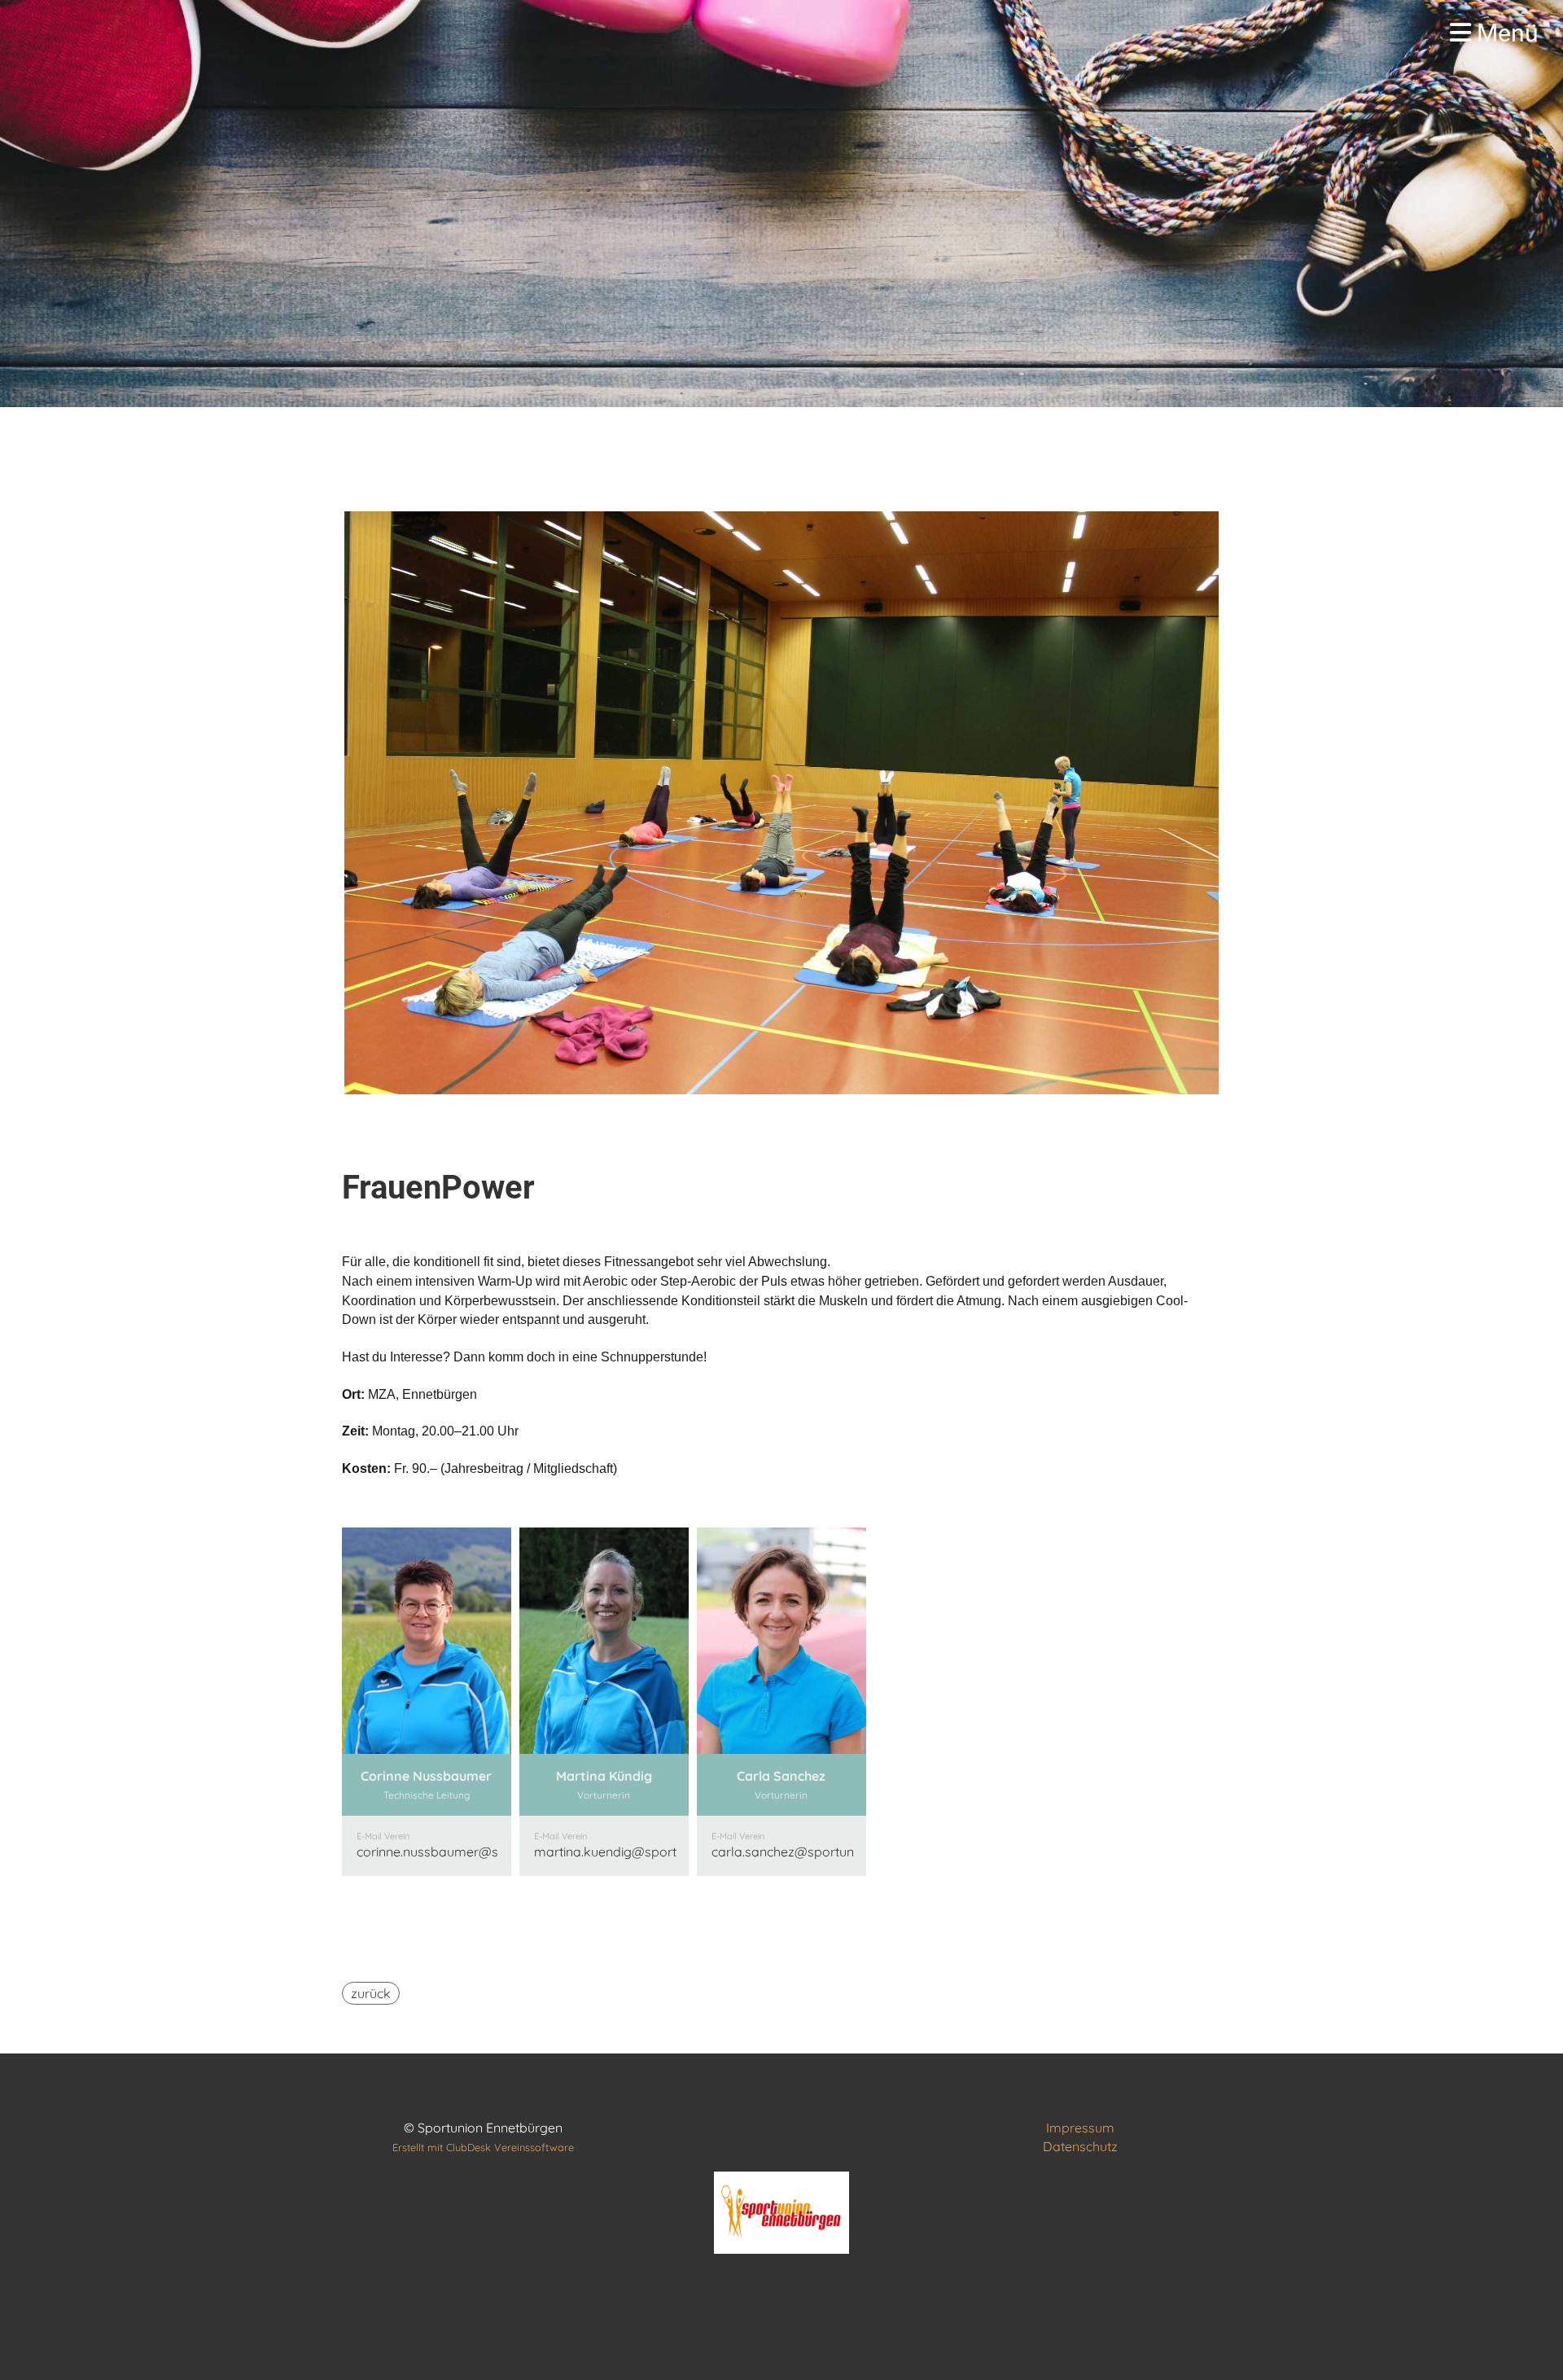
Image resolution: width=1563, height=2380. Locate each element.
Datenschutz (1080, 2146)
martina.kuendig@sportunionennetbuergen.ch (672, 1852)
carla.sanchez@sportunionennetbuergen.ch (842, 1852)
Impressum (1080, 2128)
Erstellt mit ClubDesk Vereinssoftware (483, 2147)
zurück (371, 1993)
